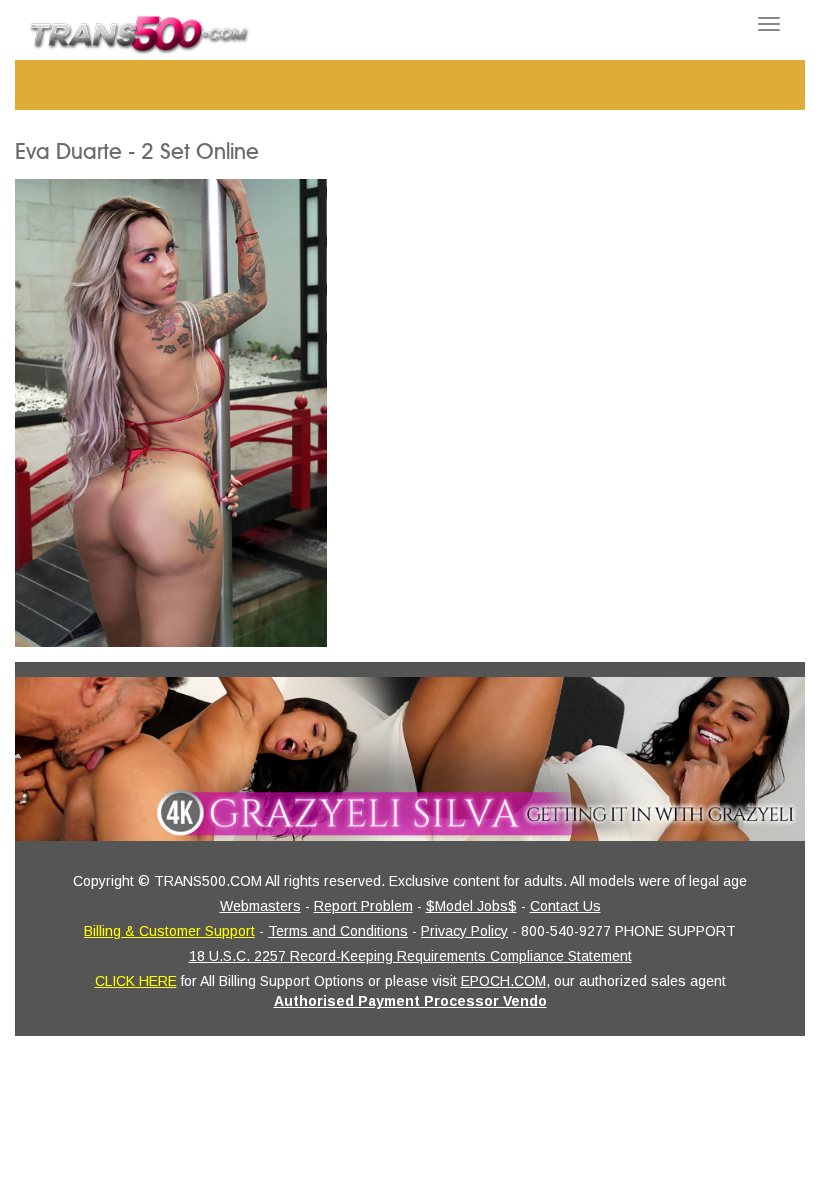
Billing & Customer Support (169, 931)
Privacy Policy (464, 931)
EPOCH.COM (503, 981)
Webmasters (260, 906)
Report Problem (363, 906)
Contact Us (565, 906)
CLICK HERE (136, 981)
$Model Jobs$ (471, 906)
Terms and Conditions (338, 931)
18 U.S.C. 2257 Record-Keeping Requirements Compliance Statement (410, 956)
